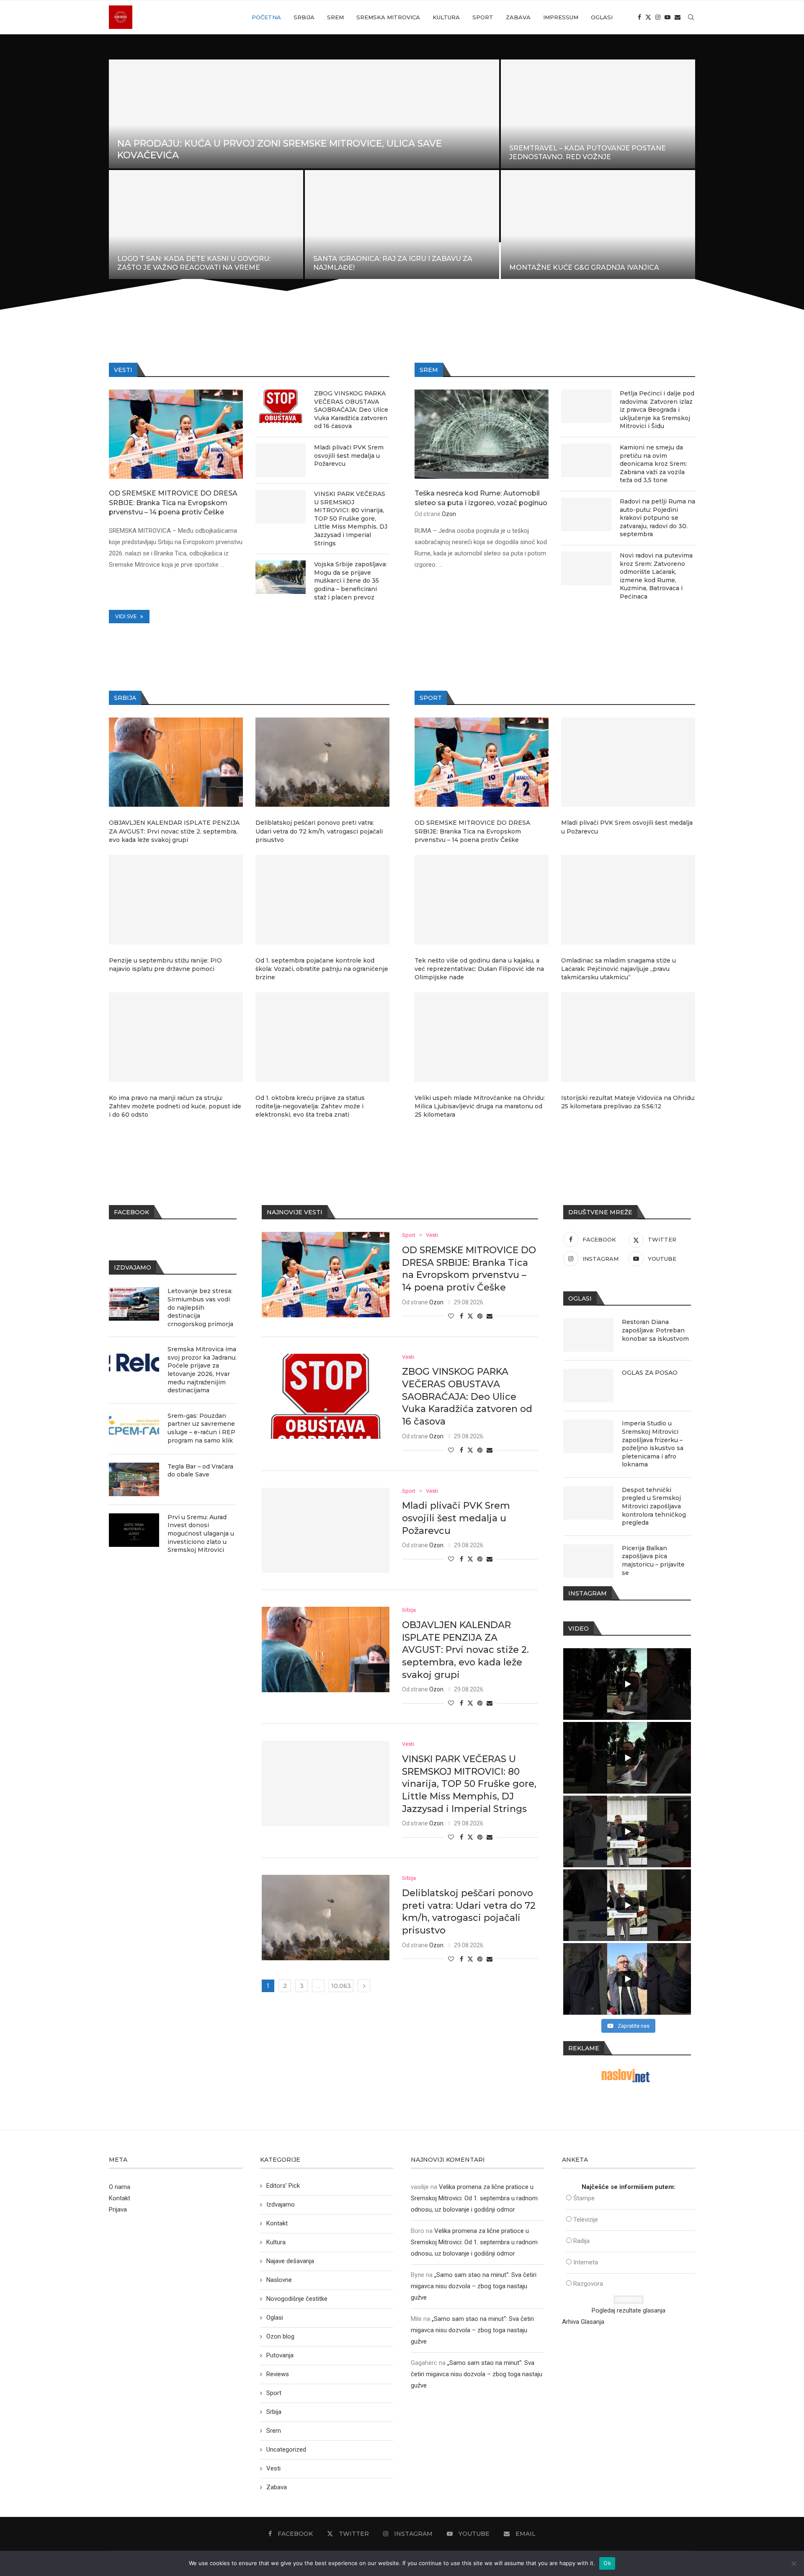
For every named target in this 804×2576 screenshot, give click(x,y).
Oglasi (602, 17)
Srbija (304, 17)
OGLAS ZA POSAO (650, 1373)
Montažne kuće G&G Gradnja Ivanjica (584, 267)
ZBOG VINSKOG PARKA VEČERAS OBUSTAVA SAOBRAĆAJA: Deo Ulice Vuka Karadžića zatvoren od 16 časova (351, 410)
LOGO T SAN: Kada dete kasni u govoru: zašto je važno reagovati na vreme (194, 263)
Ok (607, 2563)
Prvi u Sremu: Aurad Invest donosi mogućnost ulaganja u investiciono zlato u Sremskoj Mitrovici (201, 1533)
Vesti (273, 2468)
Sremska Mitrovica (388, 17)
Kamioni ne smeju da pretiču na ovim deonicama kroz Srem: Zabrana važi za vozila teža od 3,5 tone (653, 464)
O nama (120, 2187)
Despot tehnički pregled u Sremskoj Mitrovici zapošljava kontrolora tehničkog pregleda (654, 1506)
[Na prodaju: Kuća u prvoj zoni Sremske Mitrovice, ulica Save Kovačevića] (304, 114)
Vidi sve (127, 616)
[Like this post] (451, 1316)
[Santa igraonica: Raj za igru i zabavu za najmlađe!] (402, 225)
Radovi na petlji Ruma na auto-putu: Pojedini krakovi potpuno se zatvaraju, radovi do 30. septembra (657, 518)
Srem (335, 17)
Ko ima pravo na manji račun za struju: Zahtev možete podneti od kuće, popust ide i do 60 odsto (175, 1106)
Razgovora (588, 2284)
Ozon (449, 514)
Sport (483, 17)
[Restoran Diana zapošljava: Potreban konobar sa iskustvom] (588, 1335)
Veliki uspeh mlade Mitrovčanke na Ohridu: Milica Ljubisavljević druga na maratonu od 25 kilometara (480, 1106)
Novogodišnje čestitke (297, 2299)
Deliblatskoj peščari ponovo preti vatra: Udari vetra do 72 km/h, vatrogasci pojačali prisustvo (319, 831)
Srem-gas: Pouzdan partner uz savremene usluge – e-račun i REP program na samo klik (201, 1428)
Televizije (586, 2220)
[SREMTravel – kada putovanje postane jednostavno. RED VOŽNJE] (598, 114)
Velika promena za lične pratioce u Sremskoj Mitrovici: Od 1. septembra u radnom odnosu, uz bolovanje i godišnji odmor (474, 2198)
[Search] (691, 17)
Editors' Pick (283, 2186)
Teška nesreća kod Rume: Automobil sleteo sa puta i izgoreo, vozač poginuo (481, 498)
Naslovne (279, 2280)
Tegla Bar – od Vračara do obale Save (200, 1471)
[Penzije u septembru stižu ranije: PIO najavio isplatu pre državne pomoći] (176, 900)
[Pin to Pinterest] (480, 1316)
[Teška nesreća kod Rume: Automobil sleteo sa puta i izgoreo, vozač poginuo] (482, 434)
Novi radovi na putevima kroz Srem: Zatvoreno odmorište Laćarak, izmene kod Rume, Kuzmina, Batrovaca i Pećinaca (656, 576)
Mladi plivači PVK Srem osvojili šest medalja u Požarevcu (349, 456)
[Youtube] (667, 17)
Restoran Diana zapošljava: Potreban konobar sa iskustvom (655, 1330)
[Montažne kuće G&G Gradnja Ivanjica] (598, 225)
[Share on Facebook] (461, 1316)
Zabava (518, 17)
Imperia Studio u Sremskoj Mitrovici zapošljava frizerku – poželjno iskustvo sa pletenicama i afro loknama (653, 1444)
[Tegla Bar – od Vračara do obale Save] (134, 1479)
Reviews (278, 2374)
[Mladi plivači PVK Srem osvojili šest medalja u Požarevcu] (281, 460)
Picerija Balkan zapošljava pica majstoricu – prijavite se (653, 1560)
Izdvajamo (281, 2204)
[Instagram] (658, 17)
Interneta (586, 2262)
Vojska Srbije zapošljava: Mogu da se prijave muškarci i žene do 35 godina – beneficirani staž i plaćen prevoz (350, 581)
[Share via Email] (490, 1316)
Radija (581, 2241)
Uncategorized (286, 2450)
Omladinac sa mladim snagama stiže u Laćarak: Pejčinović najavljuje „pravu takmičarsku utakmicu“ (618, 969)
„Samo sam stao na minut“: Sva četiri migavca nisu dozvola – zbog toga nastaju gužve (474, 2286)
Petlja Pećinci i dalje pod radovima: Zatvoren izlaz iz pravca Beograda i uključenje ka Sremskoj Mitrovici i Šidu (657, 410)
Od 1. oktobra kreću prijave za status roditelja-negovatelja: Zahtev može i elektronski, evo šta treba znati (310, 1106)
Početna (266, 17)
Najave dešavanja (290, 2261)
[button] (124, 169)
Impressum (561, 17)
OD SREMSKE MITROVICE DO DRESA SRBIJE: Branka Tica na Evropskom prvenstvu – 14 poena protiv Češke (173, 503)
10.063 (341, 1986)
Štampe (584, 2198)
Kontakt (120, 2198)
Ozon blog (280, 2336)
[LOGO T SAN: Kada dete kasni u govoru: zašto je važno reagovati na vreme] (206, 225)
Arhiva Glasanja (583, 2322)
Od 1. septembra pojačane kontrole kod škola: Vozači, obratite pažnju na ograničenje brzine (322, 969)
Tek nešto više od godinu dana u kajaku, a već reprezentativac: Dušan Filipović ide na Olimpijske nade (479, 969)
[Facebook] (639, 17)
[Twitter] (648, 17)
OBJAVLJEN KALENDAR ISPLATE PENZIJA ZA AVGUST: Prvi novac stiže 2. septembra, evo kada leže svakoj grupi (174, 831)
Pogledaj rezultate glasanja (629, 2310)
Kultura (446, 17)
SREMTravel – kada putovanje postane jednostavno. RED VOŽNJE (588, 152)
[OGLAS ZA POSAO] (588, 1386)
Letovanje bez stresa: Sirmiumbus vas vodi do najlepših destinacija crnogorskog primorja (200, 1307)
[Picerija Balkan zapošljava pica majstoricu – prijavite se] (588, 1561)
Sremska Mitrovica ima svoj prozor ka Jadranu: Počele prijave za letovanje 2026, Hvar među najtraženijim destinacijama (202, 1370)
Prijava (118, 2209)
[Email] (678, 17)
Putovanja (280, 2355)
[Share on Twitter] (470, 1316)
